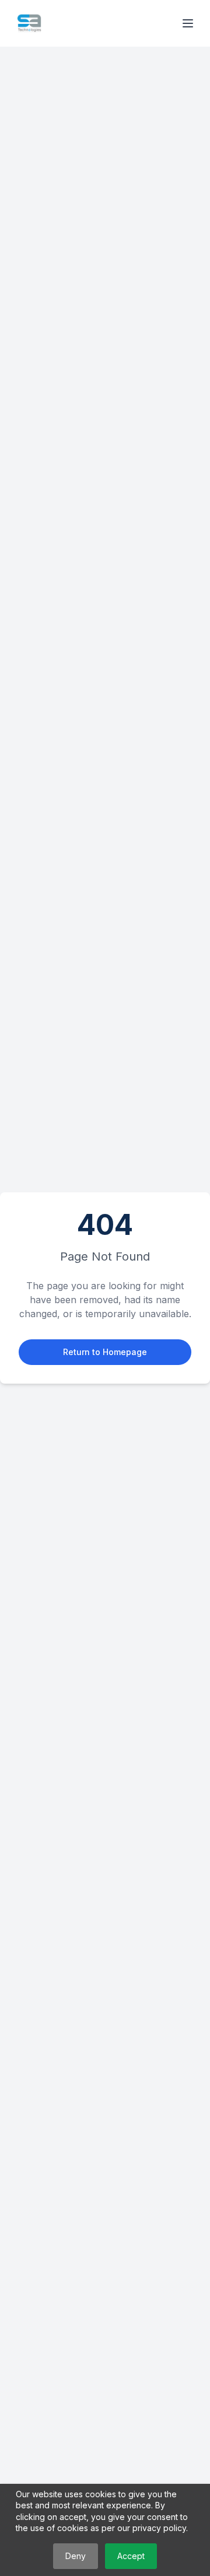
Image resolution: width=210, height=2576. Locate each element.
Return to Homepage (105, 1352)
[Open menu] (188, 23)
